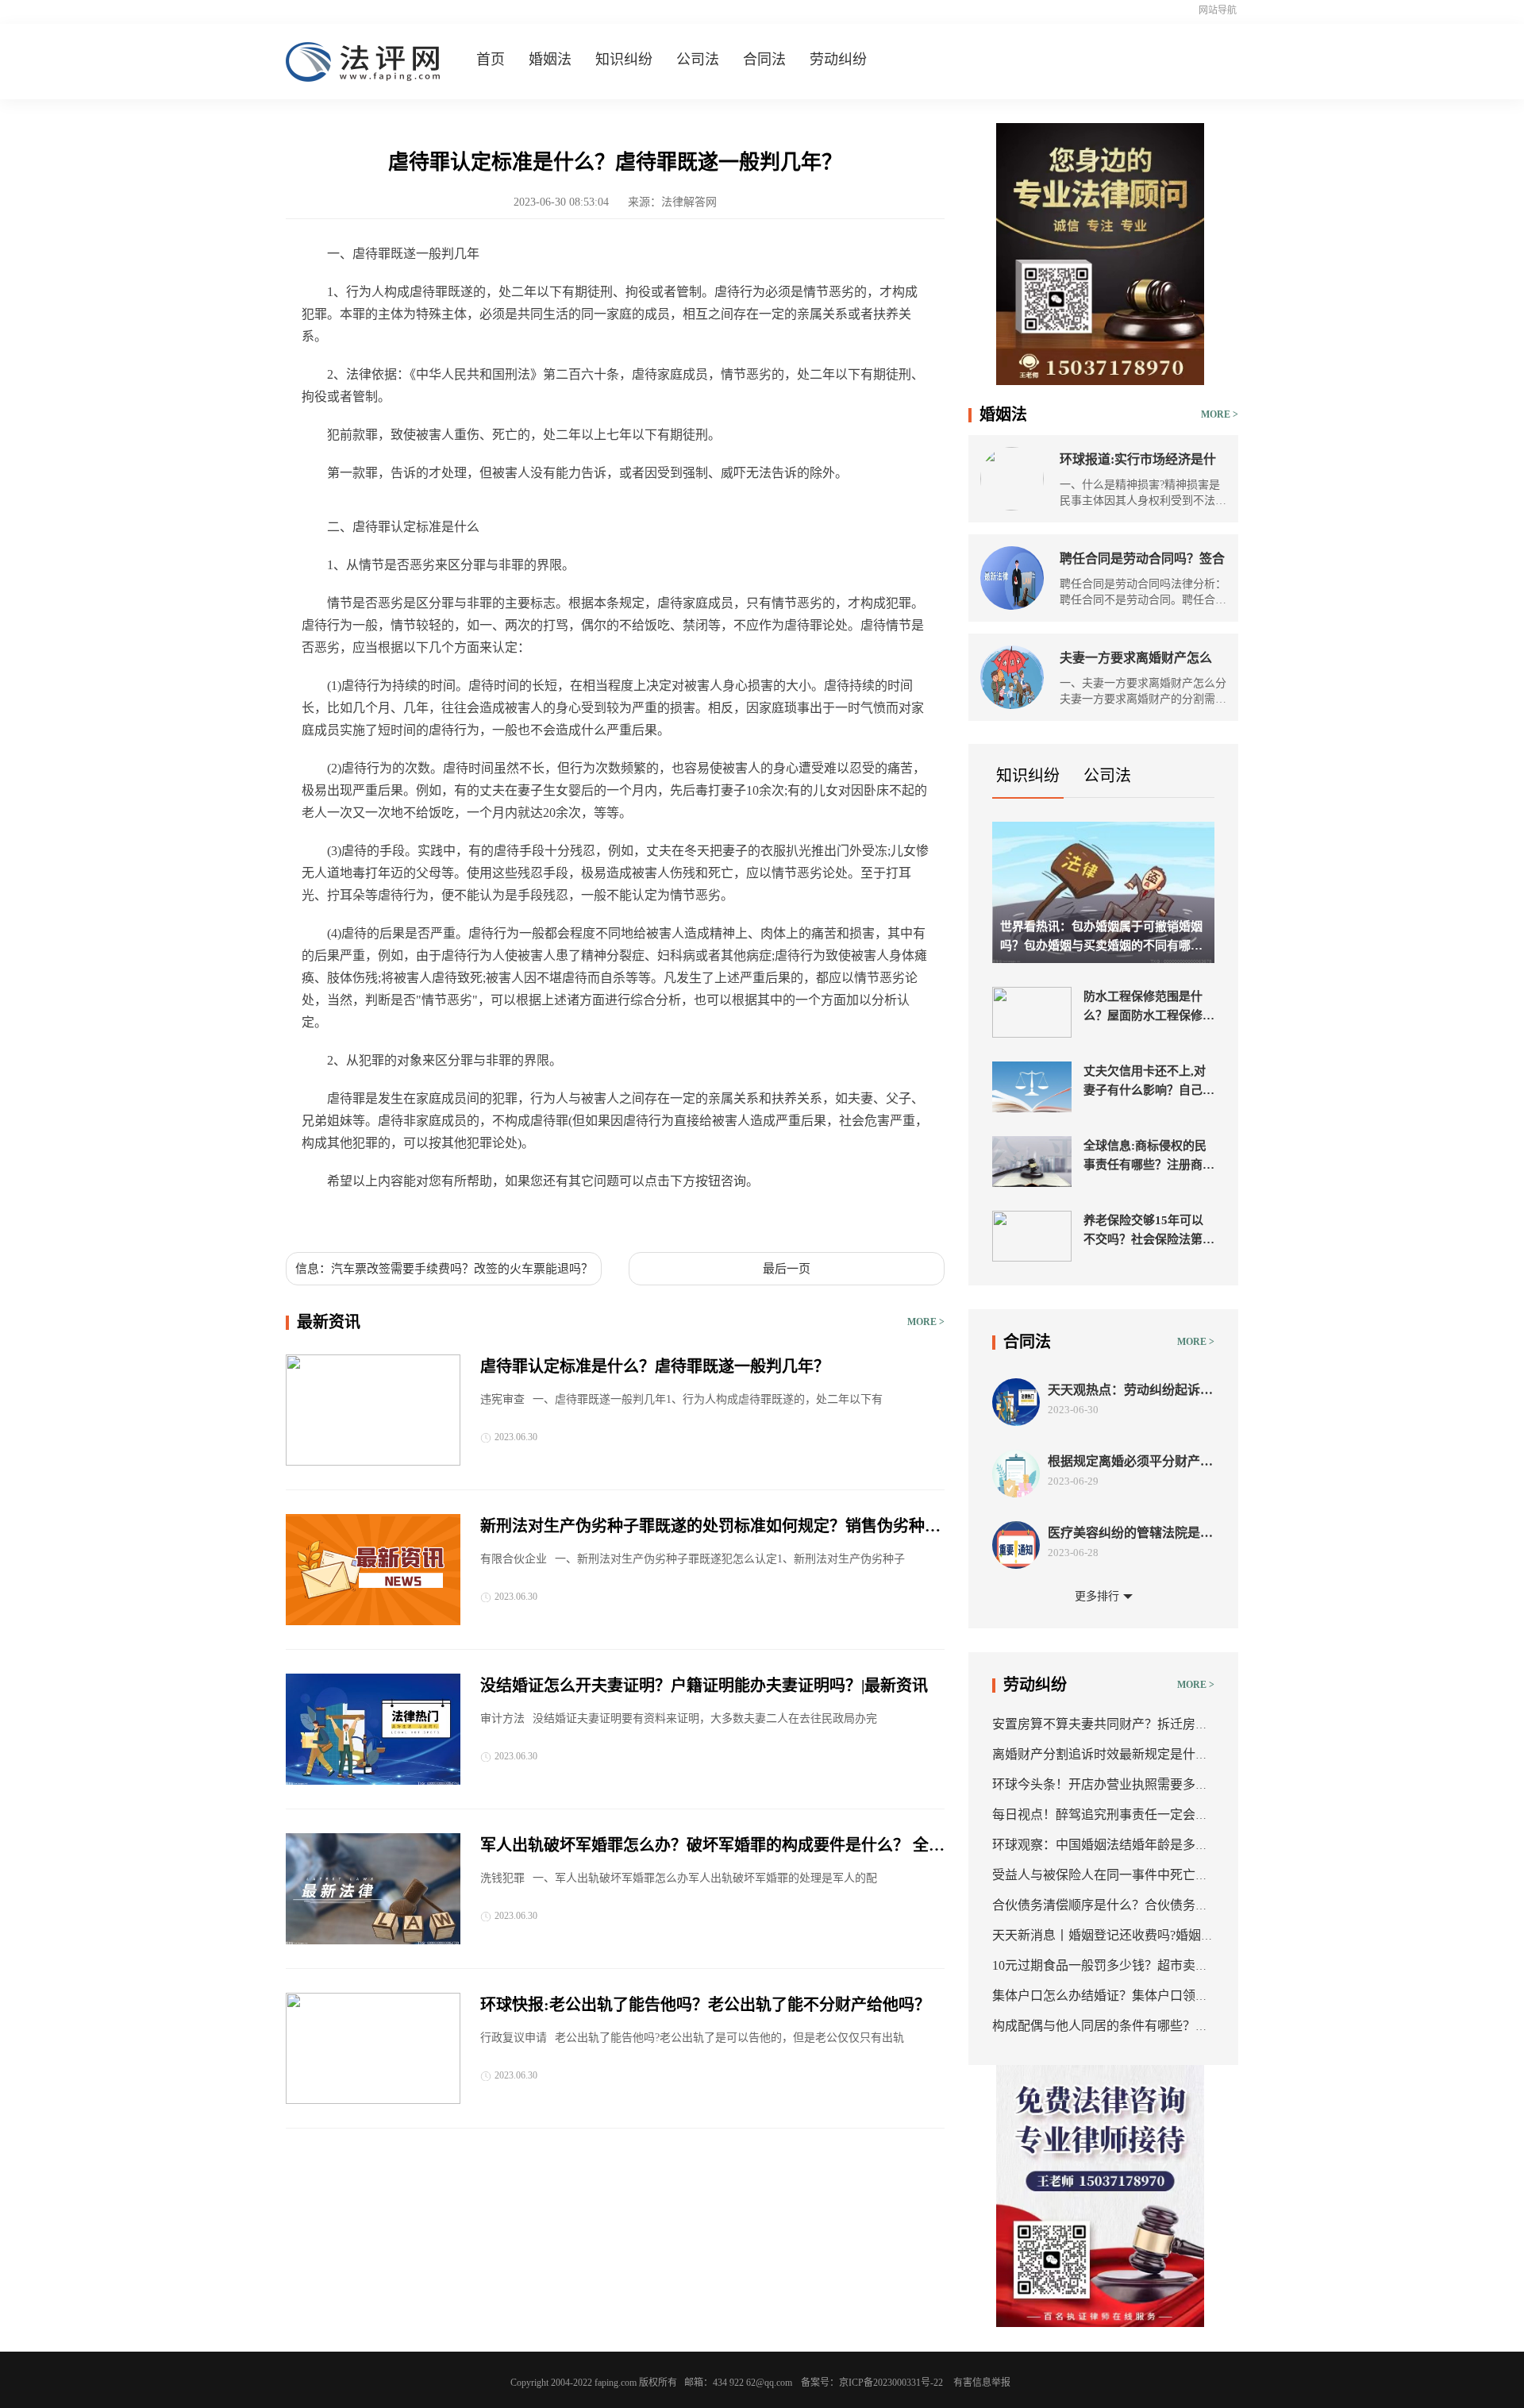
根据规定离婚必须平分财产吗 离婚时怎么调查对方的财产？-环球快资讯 (1130, 1462)
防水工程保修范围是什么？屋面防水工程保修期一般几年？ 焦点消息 (1149, 1008)
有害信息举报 (982, 2383)
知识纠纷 (624, 60)
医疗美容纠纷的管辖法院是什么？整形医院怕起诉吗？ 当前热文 (1130, 1533)
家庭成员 (368, 1218)
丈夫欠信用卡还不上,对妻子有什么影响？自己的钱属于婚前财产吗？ (1149, 1082)
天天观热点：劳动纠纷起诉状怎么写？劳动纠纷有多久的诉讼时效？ (1130, 1391)
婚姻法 (550, 60)
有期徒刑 (422, 1218)
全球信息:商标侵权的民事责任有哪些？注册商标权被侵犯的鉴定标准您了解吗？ (1149, 1157)
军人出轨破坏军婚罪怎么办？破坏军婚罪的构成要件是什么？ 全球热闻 (712, 1847)
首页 (491, 60)
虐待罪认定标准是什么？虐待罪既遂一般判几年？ (655, 1366)
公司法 (698, 60)
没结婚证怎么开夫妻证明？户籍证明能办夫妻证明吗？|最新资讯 (704, 1686)
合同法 (764, 60)
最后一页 (787, 1269)
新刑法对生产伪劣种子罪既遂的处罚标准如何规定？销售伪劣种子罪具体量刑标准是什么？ (710, 1528)
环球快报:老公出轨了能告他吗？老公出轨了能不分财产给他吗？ (705, 2005)
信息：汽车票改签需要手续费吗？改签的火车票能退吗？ (444, 1269)
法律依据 (476, 1218)
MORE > (926, 1322)
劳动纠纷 (838, 60)
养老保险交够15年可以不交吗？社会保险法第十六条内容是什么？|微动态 (1149, 1231)
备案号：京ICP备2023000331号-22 (872, 2383)
